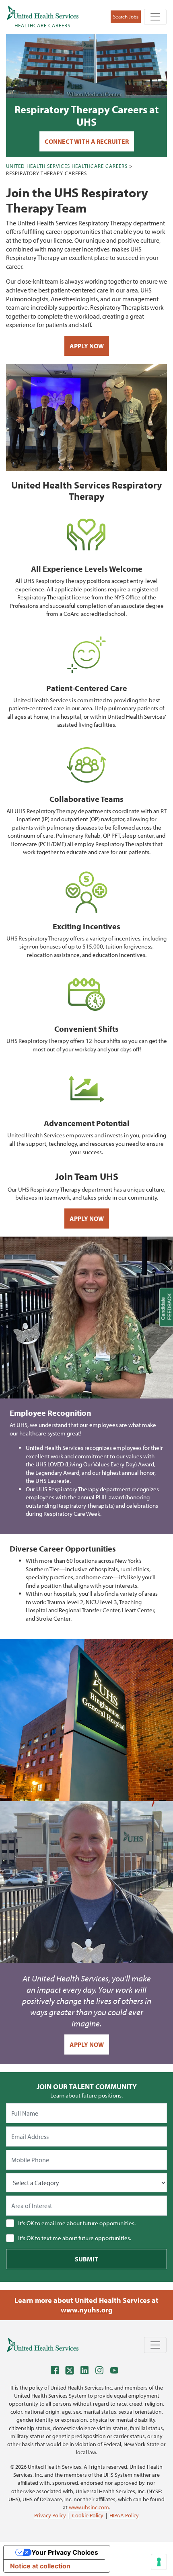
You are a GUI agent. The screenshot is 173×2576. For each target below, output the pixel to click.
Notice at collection (40, 2566)
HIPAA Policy (124, 2515)
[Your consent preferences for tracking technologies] (159, 2562)
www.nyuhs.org (87, 2310)
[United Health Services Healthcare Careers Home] (43, 2345)
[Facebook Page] (57, 2372)
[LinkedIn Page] (86, 2372)
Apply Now (87, 346)
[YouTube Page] (116, 2372)
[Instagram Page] (101, 2372)
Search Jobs (126, 16)
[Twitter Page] (72, 2372)
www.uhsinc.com (89, 2507)
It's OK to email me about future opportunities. (77, 2223)
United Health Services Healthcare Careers (67, 166)
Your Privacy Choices (65, 2552)
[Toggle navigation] (155, 17)
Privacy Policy (50, 2515)
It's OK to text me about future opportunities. (75, 2238)
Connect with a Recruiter (87, 141)
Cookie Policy (88, 2515)
